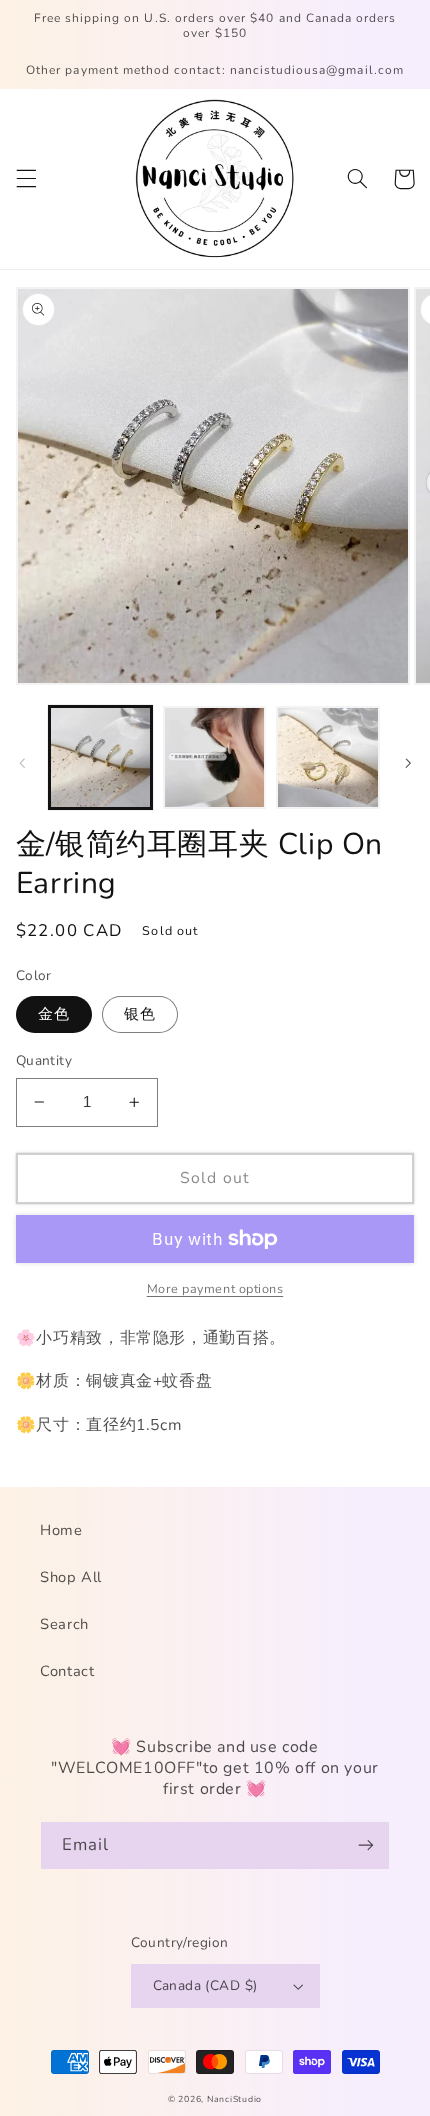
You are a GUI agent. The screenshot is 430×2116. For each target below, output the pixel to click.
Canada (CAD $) (205, 1985)
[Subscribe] (366, 1845)
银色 (140, 1014)
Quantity (44, 1060)
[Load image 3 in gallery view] (327, 757)
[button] (26, 179)
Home (61, 1530)
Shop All (71, 1577)
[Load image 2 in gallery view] (214, 757)
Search (64, 1624)
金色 (54, 1014)
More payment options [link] (215, 1288)
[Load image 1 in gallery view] (100, 757)
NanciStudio (234, 2099)
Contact (67, 1671)
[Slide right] (408, 763)
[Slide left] (22, 763)
